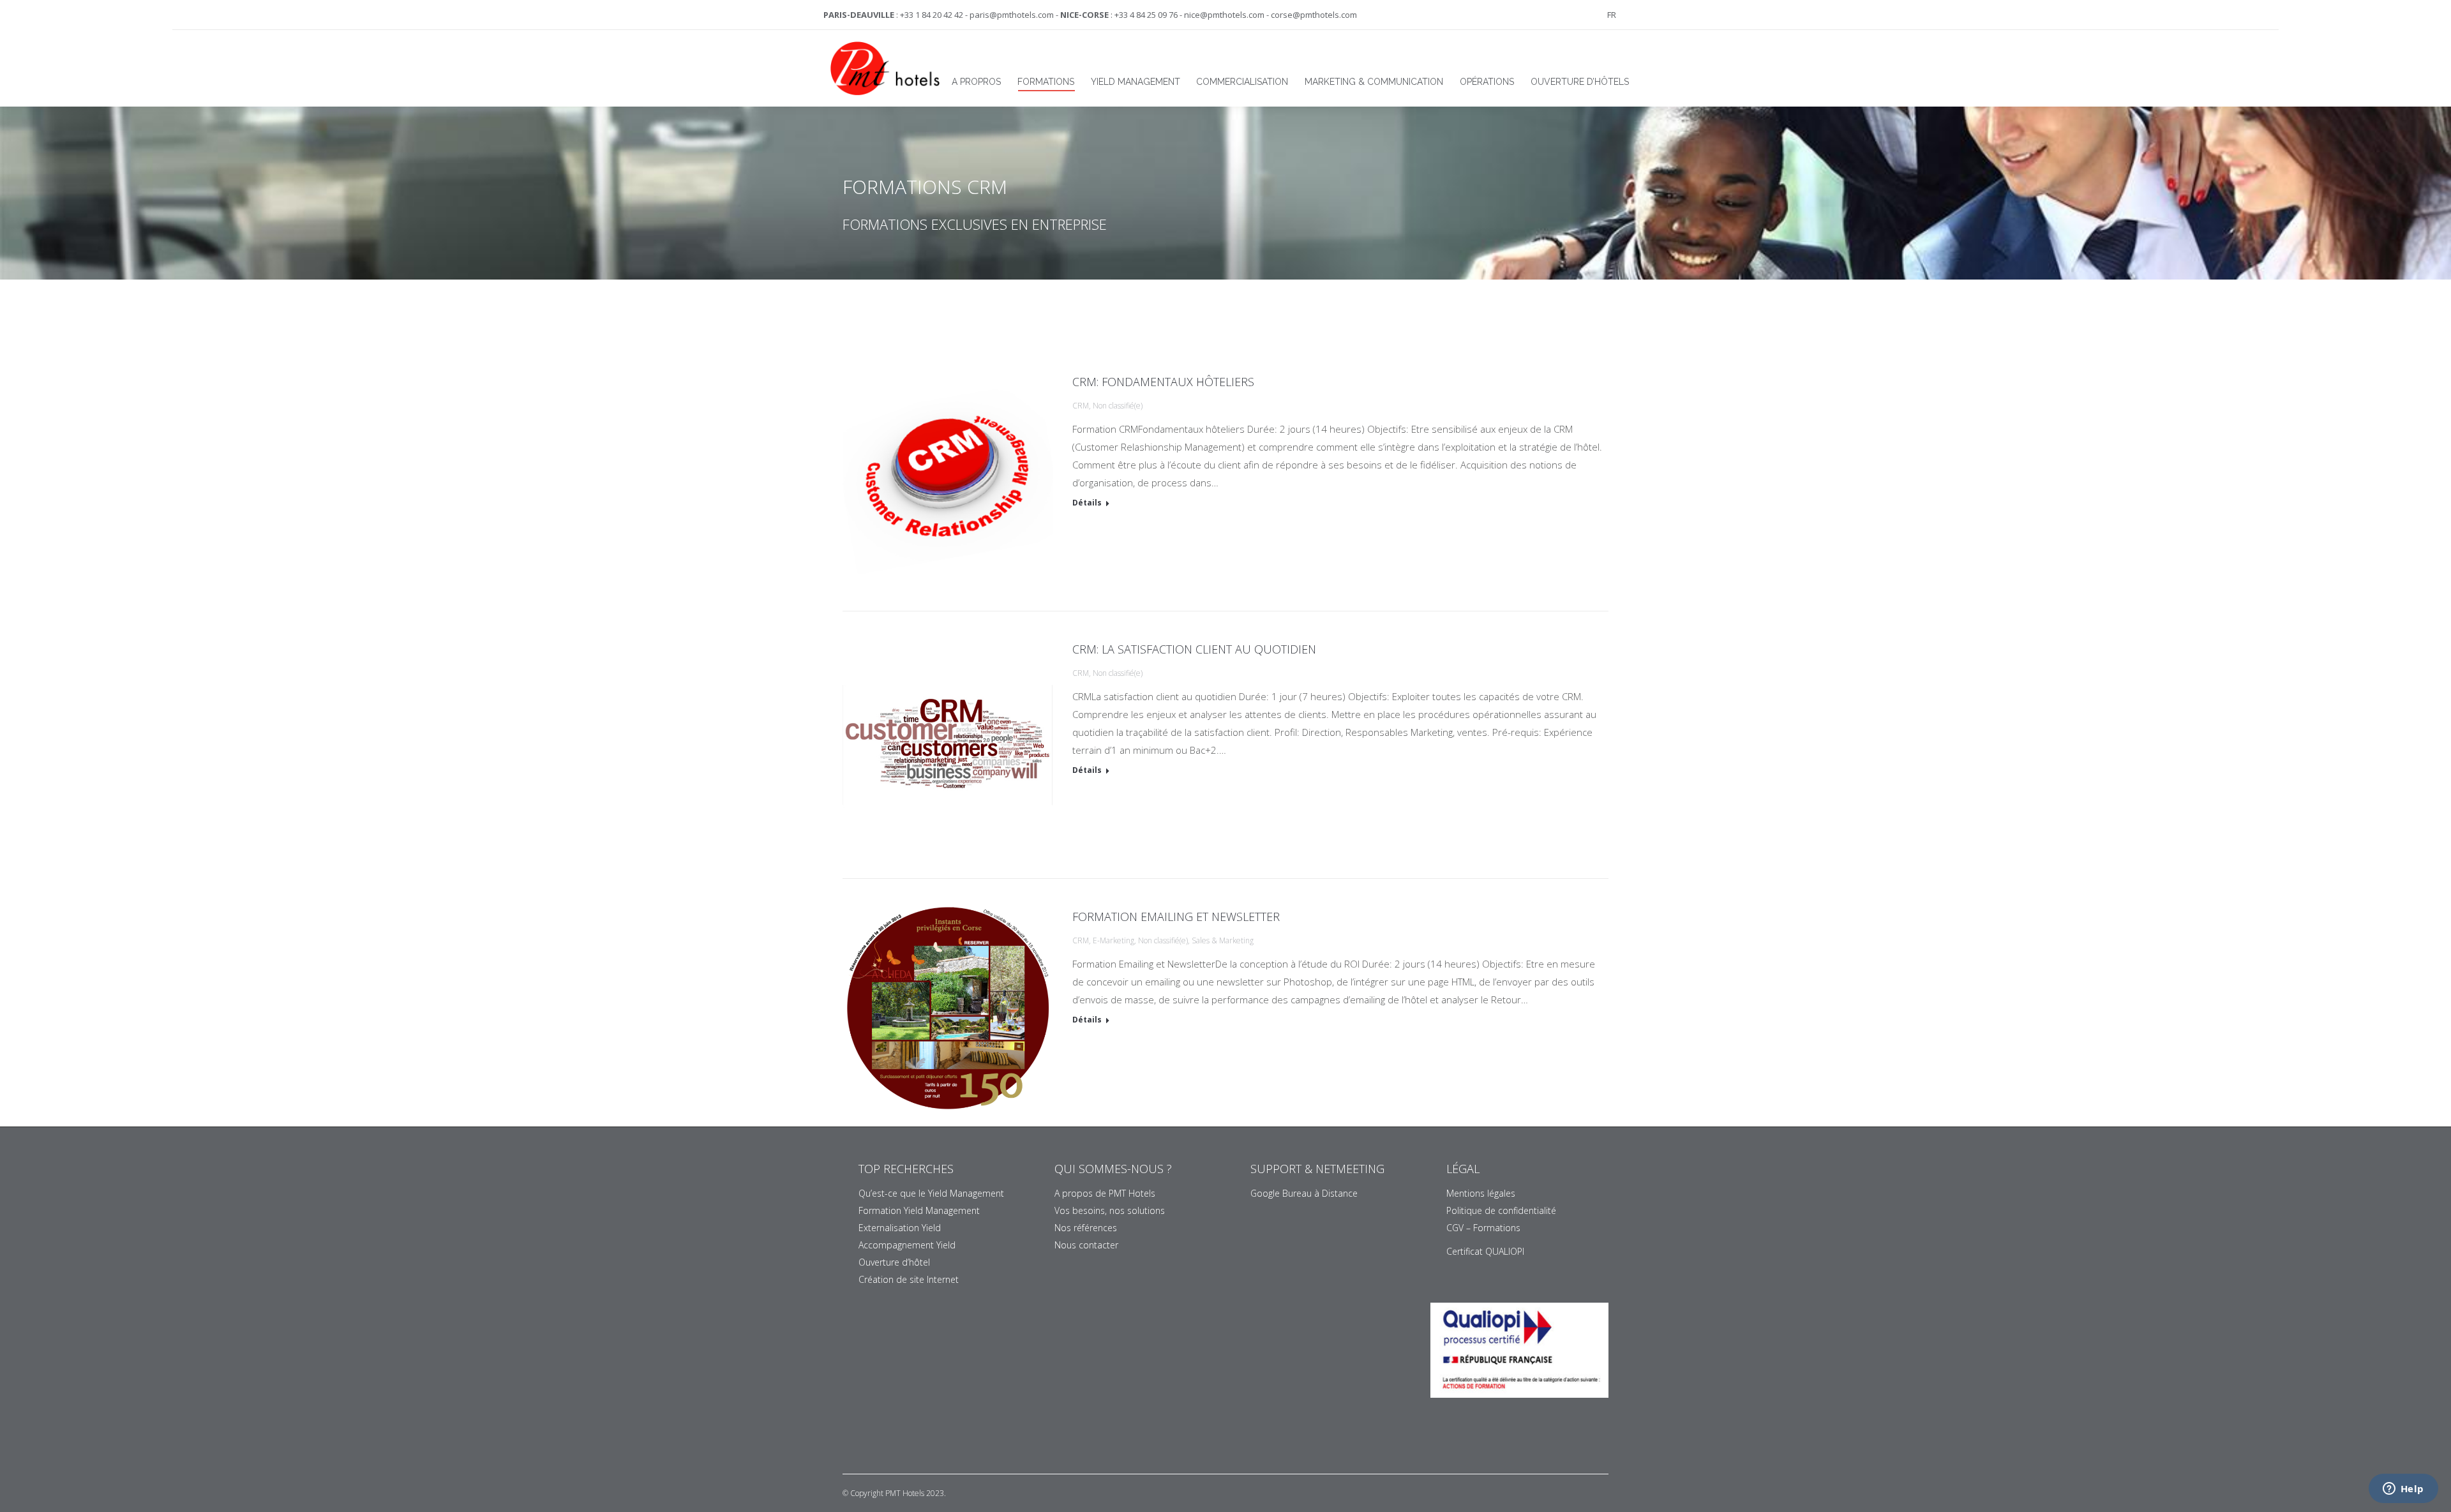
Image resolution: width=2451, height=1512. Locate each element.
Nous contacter (1086, 1245)
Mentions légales (1481, 1193)
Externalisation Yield (900, 1228)
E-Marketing (1113, 940)
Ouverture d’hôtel (894, 1262)
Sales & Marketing (1223, 940)
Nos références (1086, 1228)
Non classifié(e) (1118, 406)
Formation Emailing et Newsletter (1176, 917)
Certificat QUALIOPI (1485, 1251)
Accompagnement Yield (907, 1245)
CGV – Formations (1483, 1228)
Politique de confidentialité (1501, 1210)
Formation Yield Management (919, 1210)
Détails (1087, 503)
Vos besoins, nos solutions (1110, 1210)
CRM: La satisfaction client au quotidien (1194, 649)
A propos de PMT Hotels (1105, 1193)
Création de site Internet (909, 1279)
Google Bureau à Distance (1304, 1193)
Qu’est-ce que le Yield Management (931, 1193)
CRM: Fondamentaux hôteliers (1163, 382)
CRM (1081, 406)
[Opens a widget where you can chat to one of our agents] (2403, 1490)
